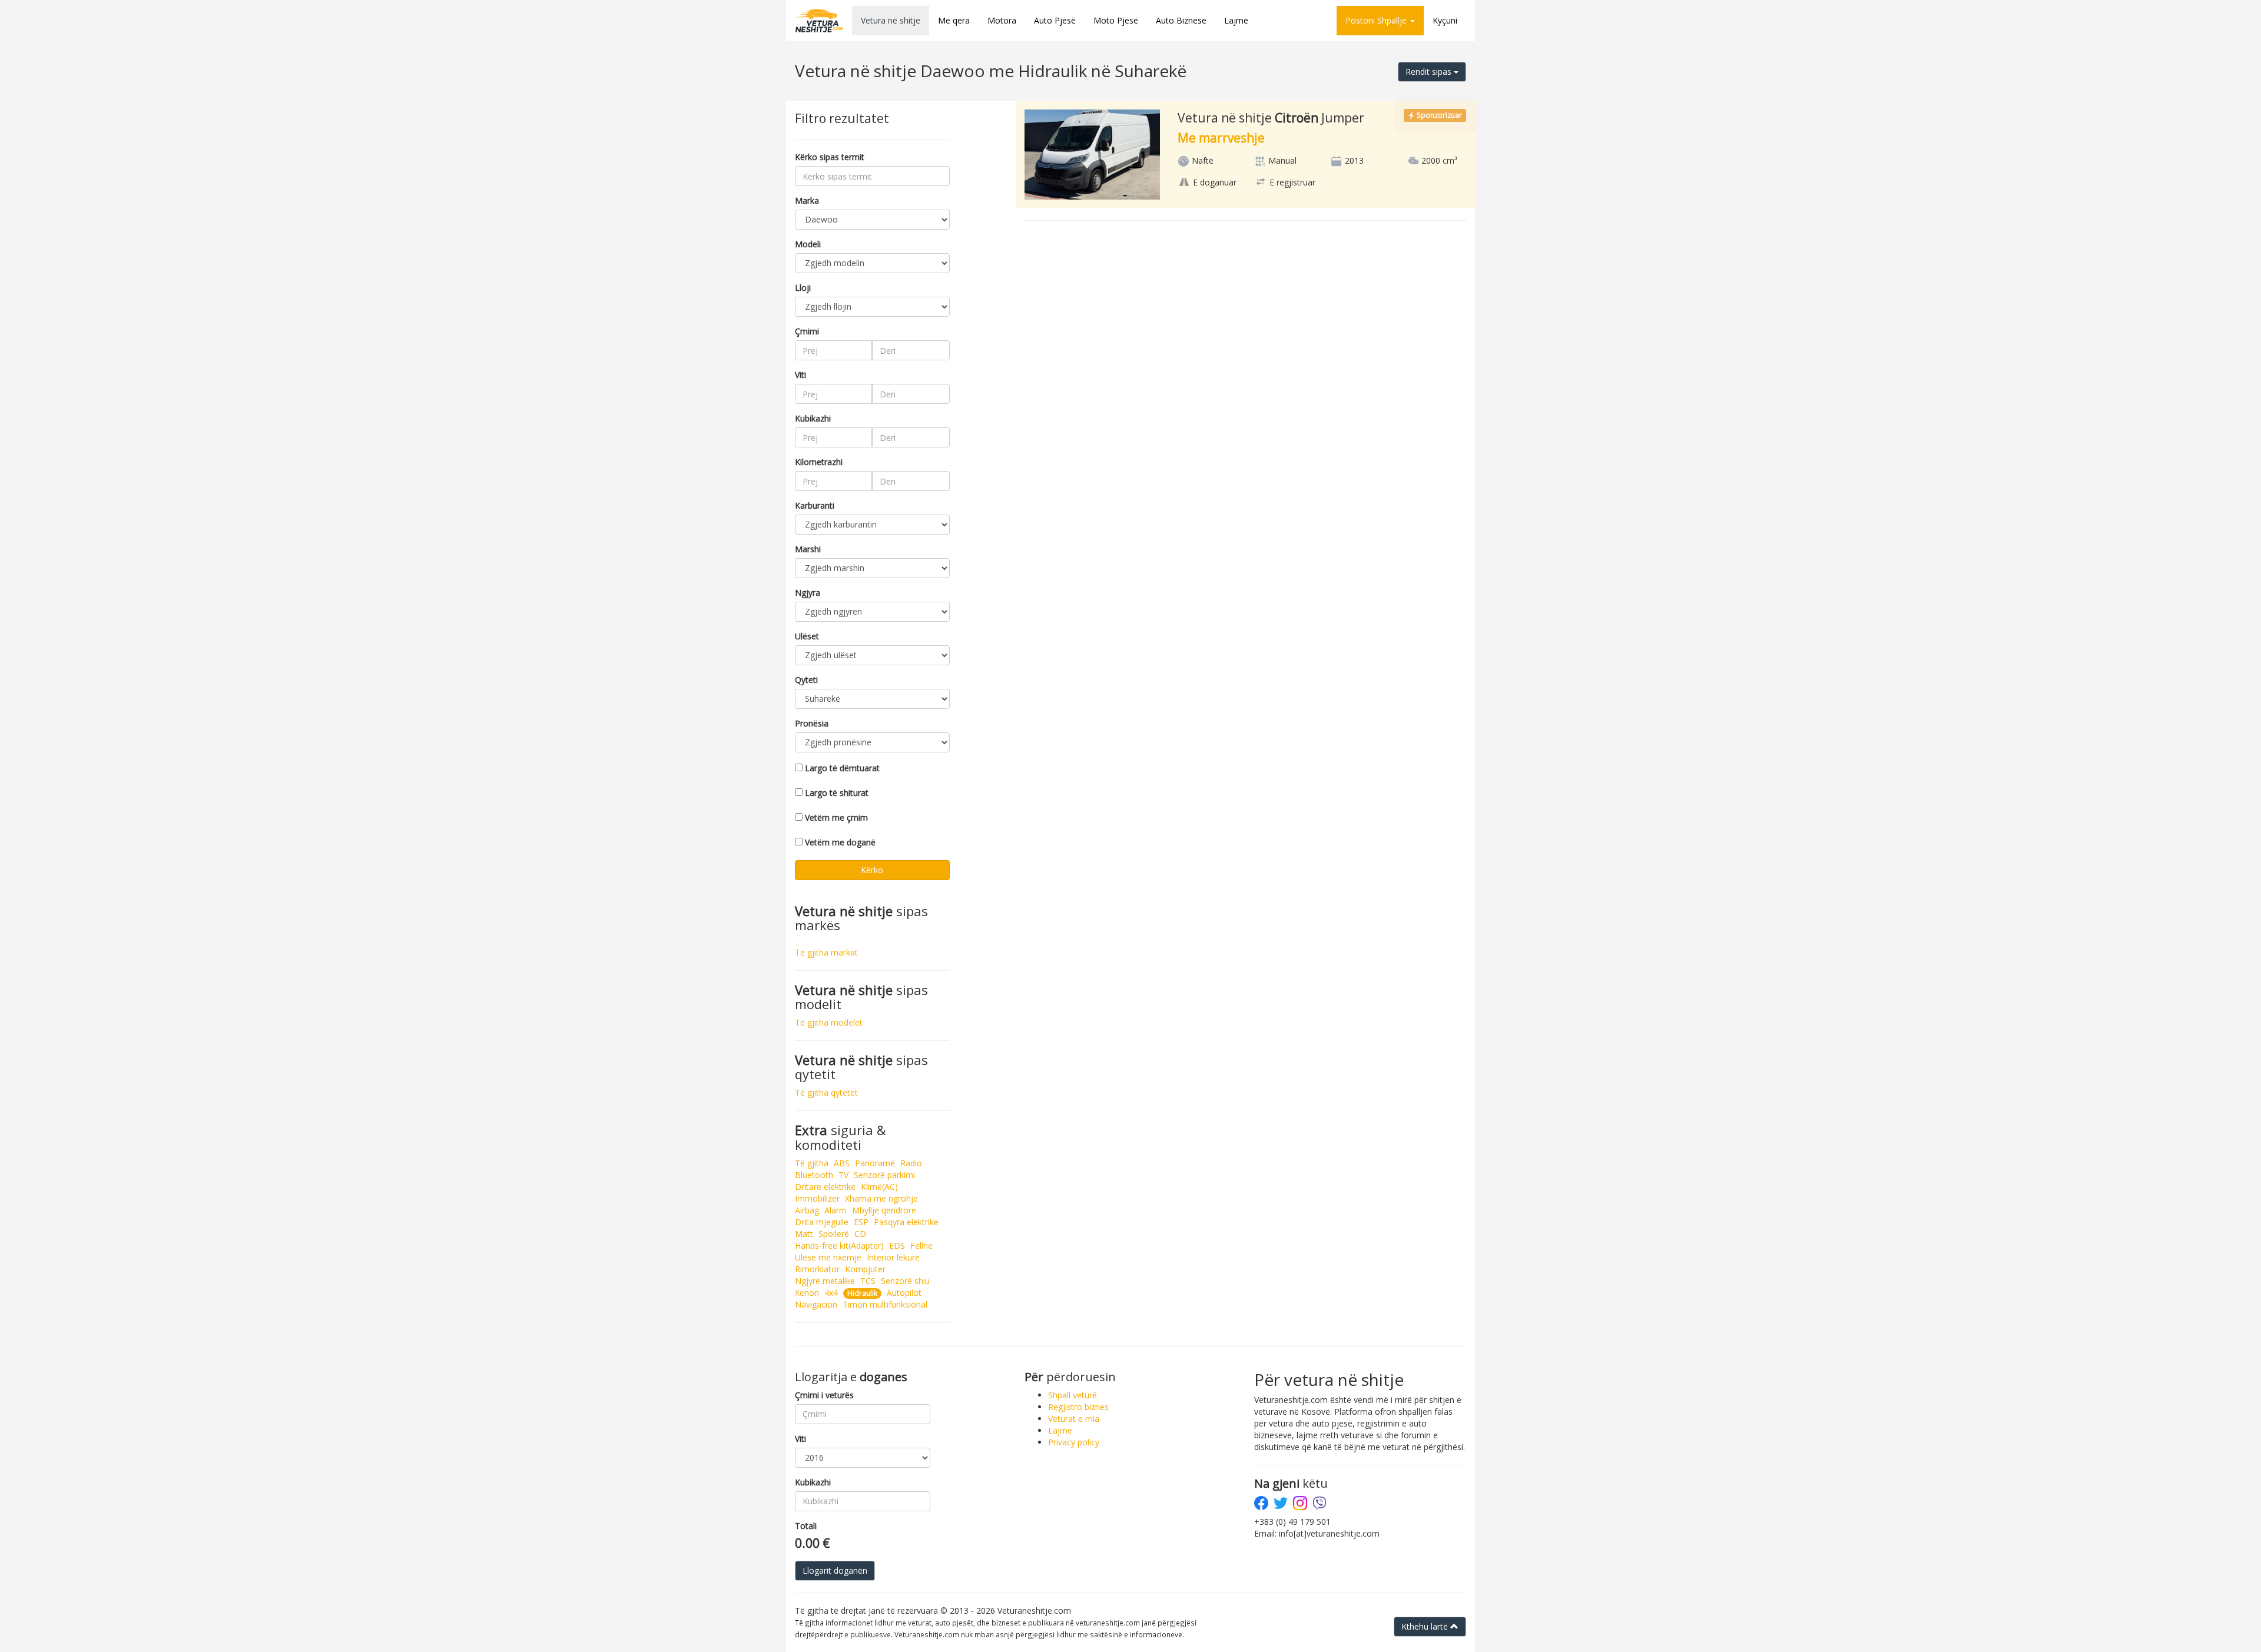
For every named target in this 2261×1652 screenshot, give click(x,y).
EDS (897, 1245)
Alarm (836, 1210)
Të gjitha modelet (829, 1022)
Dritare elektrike (825, 1187)
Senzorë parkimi (884, 1175)
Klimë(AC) (879, 1187)
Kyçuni (1445, 20)
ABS (842, 1163)
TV (843, 1175)
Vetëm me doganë (840, 842)
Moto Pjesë (1116, 20)
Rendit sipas (1430, 72)
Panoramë (875, 1163)
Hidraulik (862, 1293)
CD (860, 1234)
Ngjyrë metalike (825, 1281)
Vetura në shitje (891, 20)
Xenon (807, 1293)
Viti (800, 375)
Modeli (808, 244)
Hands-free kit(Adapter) (839, 1245)
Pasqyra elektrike (906, 1222)
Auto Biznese (1181, 20)
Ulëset (807, 636)
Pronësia (812, 723)
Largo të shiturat (837, 793)
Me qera (954, 20)
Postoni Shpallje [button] (1377, 20)
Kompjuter (865, 1269)
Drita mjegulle (822, 1222)
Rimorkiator (817, 1269)
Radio (911, 1163)
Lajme (1236, 20)
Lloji (803, 288)
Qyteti (806, 680)
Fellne (921, 1245)
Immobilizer (817, 1198)
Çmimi (807, 331)
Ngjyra (808, 593)
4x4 (831, 1293)
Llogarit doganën (835, 1570)
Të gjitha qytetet (826, 1092)
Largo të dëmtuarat (842, 768)
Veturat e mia (1074, 1419)
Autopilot (904, 1293)
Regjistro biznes (1078, 1407)
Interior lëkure (893, 1257)
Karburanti (815, 505)
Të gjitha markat (826, 952)
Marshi (808, 549)
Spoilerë (834, 1234)
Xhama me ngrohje (881, 1198)
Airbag (807, 1210)
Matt (804, 1234)
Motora (1002, 20)
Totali (806, 1526)
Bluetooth (814, 1175)
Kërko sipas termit (830, 157)
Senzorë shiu (905, 1281)
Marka (807, 200)
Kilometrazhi (819, 462)
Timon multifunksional (885, 1304)
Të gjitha (812, 1163)
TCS (868, 1281)
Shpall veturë (1073, 1395)
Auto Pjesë (1055, 20)
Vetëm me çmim (836, 817)
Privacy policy (1074, 1442)
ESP (861, 1222)
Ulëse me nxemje (828, 1257)
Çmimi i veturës (824, 1395)
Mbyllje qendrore (884, 1210)
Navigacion (816, 1304)
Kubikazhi (813, 418)
